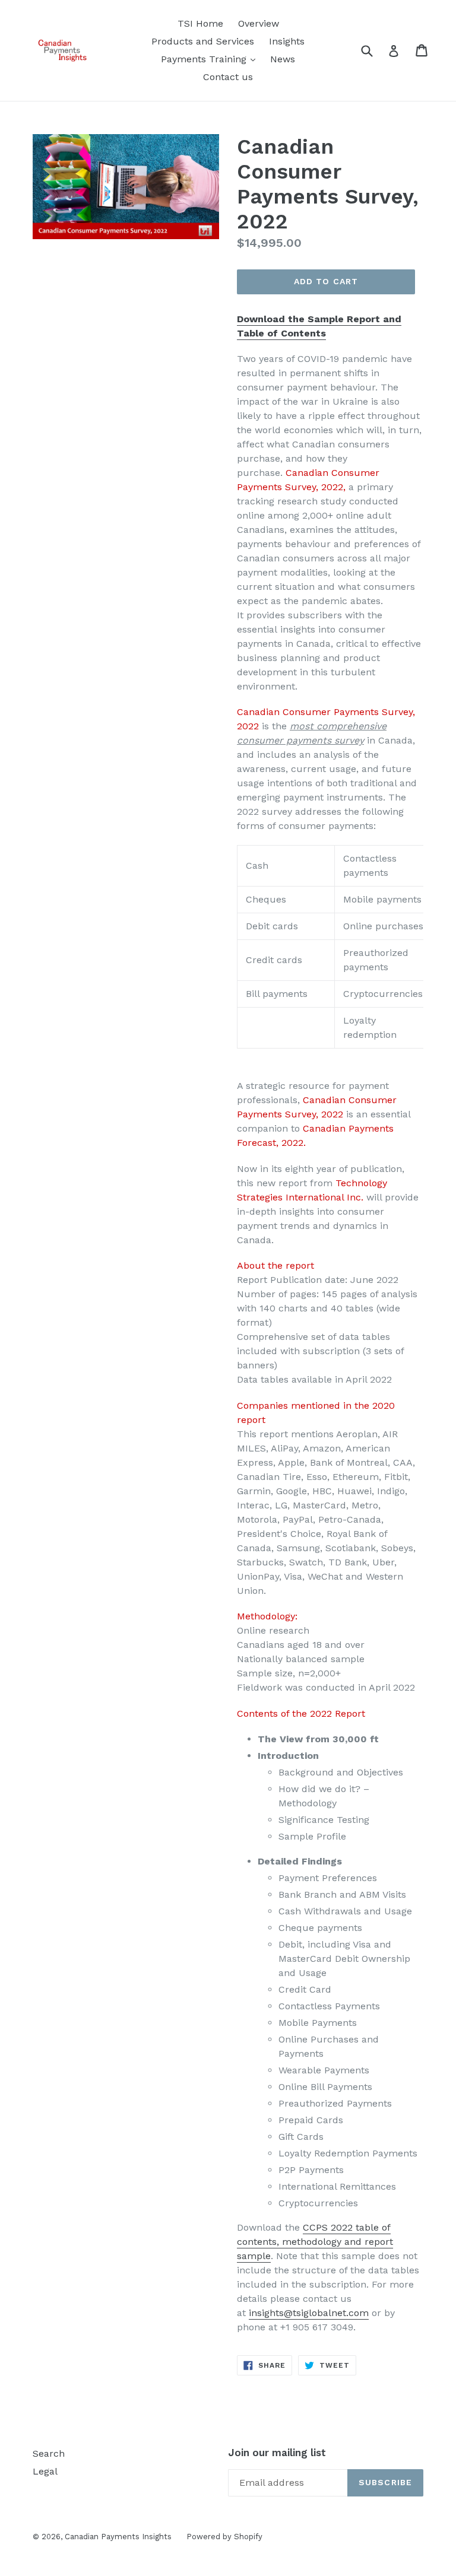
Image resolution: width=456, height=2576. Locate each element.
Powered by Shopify (224, 2537)
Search (49, 2453)
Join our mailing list (277, 2453)
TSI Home (200, 23)
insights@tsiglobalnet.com (309, 2313)
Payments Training (211, 59)
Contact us (228, 77)
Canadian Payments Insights (118, 2537)
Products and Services (203, 41)
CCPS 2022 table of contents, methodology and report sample (315, 2242)
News (283, 59)
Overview (259, 23)
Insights (287, 41)
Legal (45, 2471)
